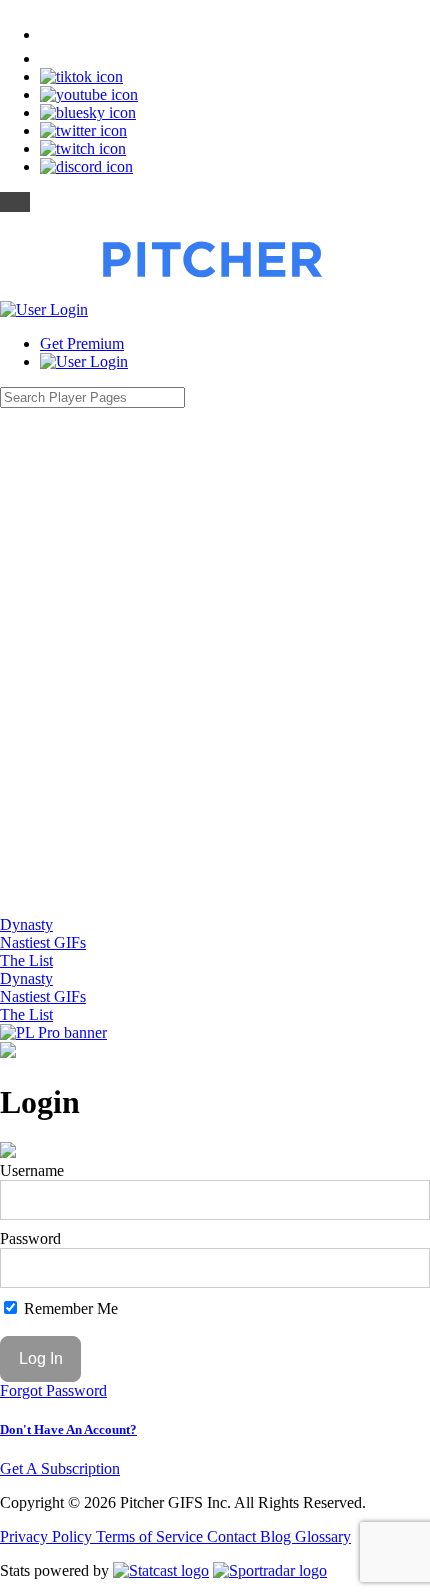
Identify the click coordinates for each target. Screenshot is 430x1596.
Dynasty (26, 924)
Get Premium (82, 343)
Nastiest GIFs (43, 942)
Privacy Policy (48, 1536)
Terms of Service (151, 1536)
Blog (277, 1536)
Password (30, 1238)
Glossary (323, 1536)
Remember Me (69, 1308)
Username (32, 1170)
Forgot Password (53, 1390)
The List (26, 960)
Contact (233, 1536)
